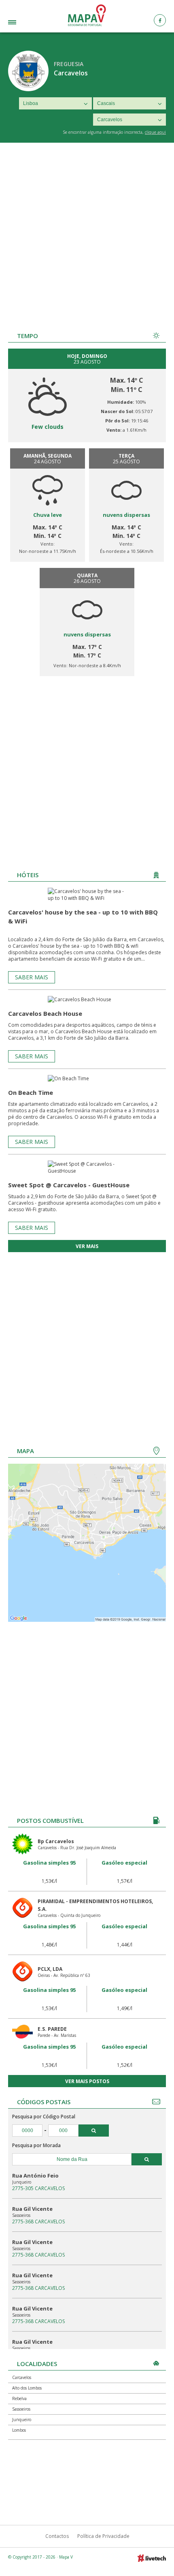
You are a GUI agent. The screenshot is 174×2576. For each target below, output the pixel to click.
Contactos (57, 2536)
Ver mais (87, 1246)
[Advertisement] (87, 234)
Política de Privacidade (103, 2536)
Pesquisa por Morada (36, 2145)
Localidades (25, 23)
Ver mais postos (87, 2081)
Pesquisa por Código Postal (44, 2117)
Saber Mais (32, 977)
